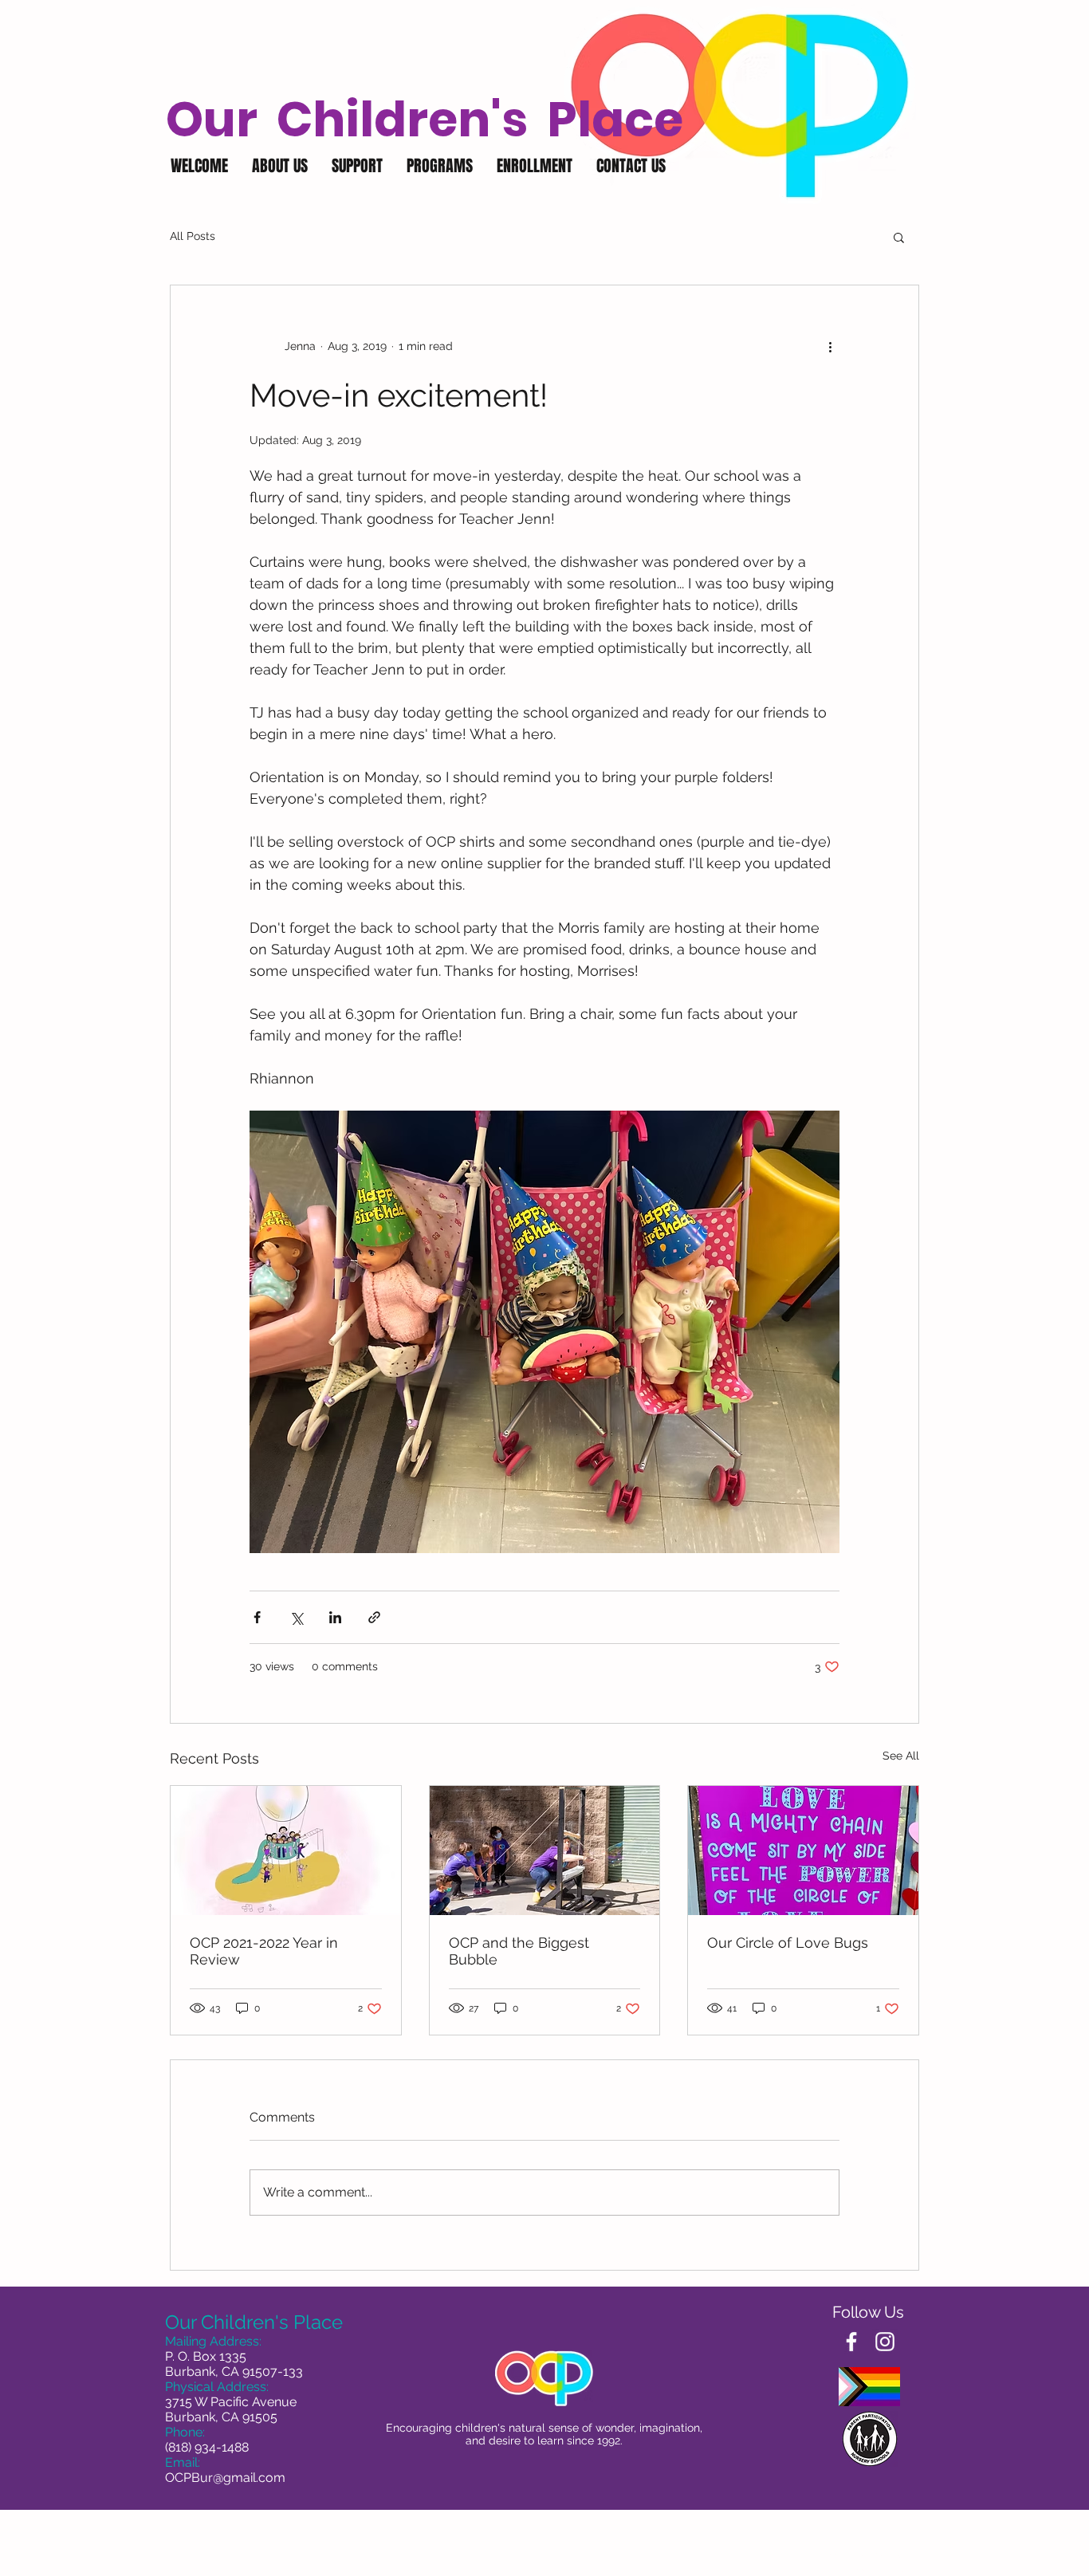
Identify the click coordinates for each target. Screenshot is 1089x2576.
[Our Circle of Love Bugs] (803, 1850)
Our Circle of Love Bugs (788, 1943)
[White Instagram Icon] (885, 2342)
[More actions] (830, 346)
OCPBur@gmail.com (225, 2478)
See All (901, 1756)
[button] (280, 166)
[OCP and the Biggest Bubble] (545, 1850)
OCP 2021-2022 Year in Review (264, 1951)
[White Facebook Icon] (851, 2342)
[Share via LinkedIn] (335, 1617)
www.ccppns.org (870, 2568)
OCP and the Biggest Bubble (519, 1951)
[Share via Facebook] (257, 1617)
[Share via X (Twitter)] (296, 1617)
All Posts (193, 236)
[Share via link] (374, 1617)
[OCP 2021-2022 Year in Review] (286, 1850)
